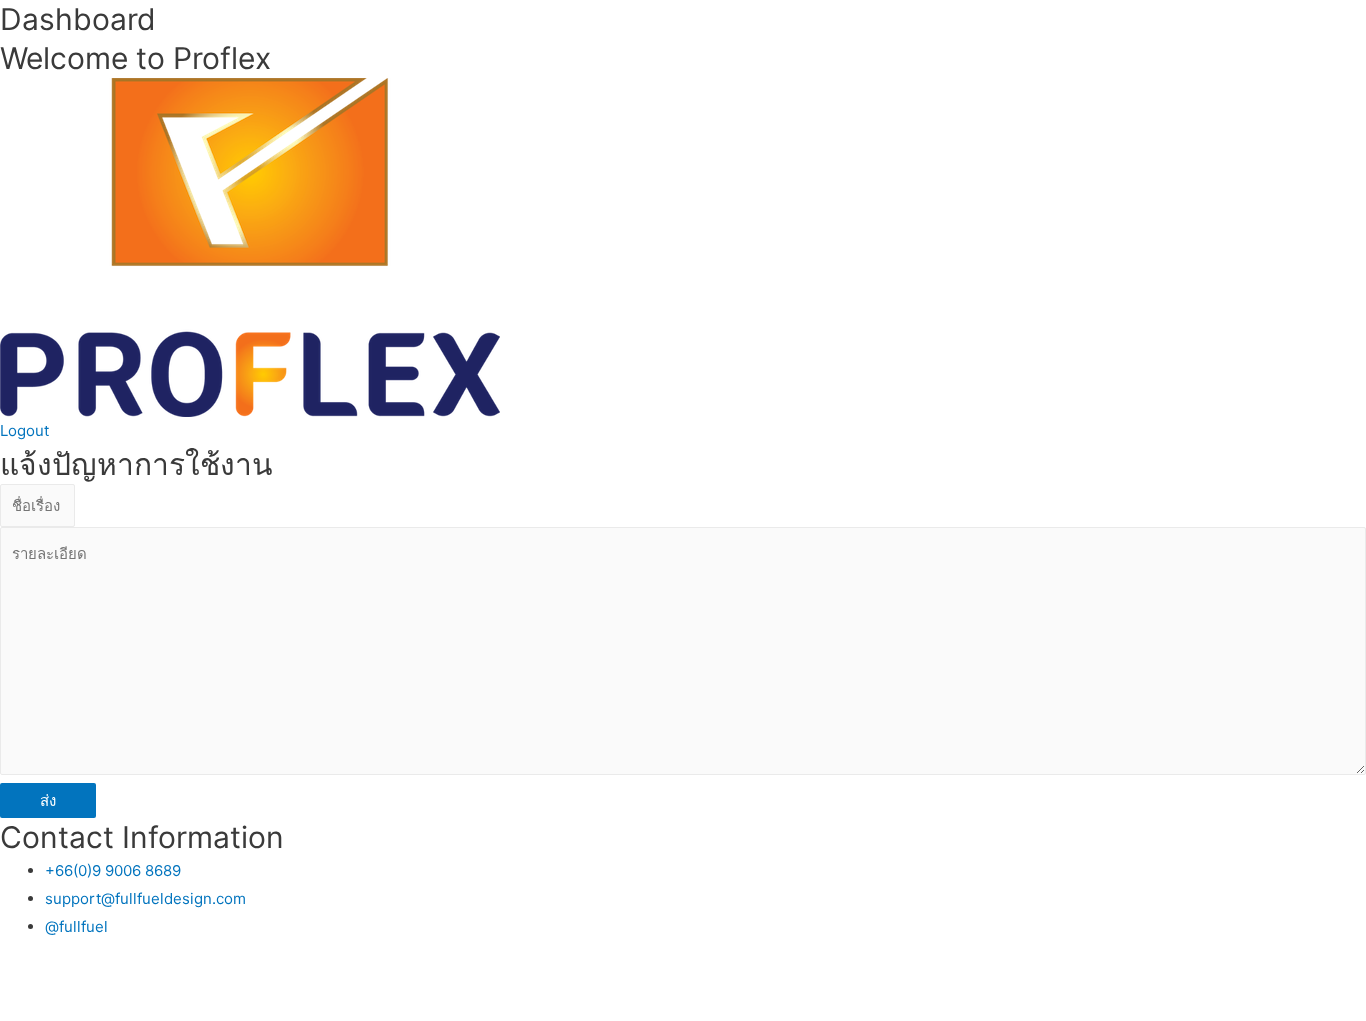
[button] (24, 430)
